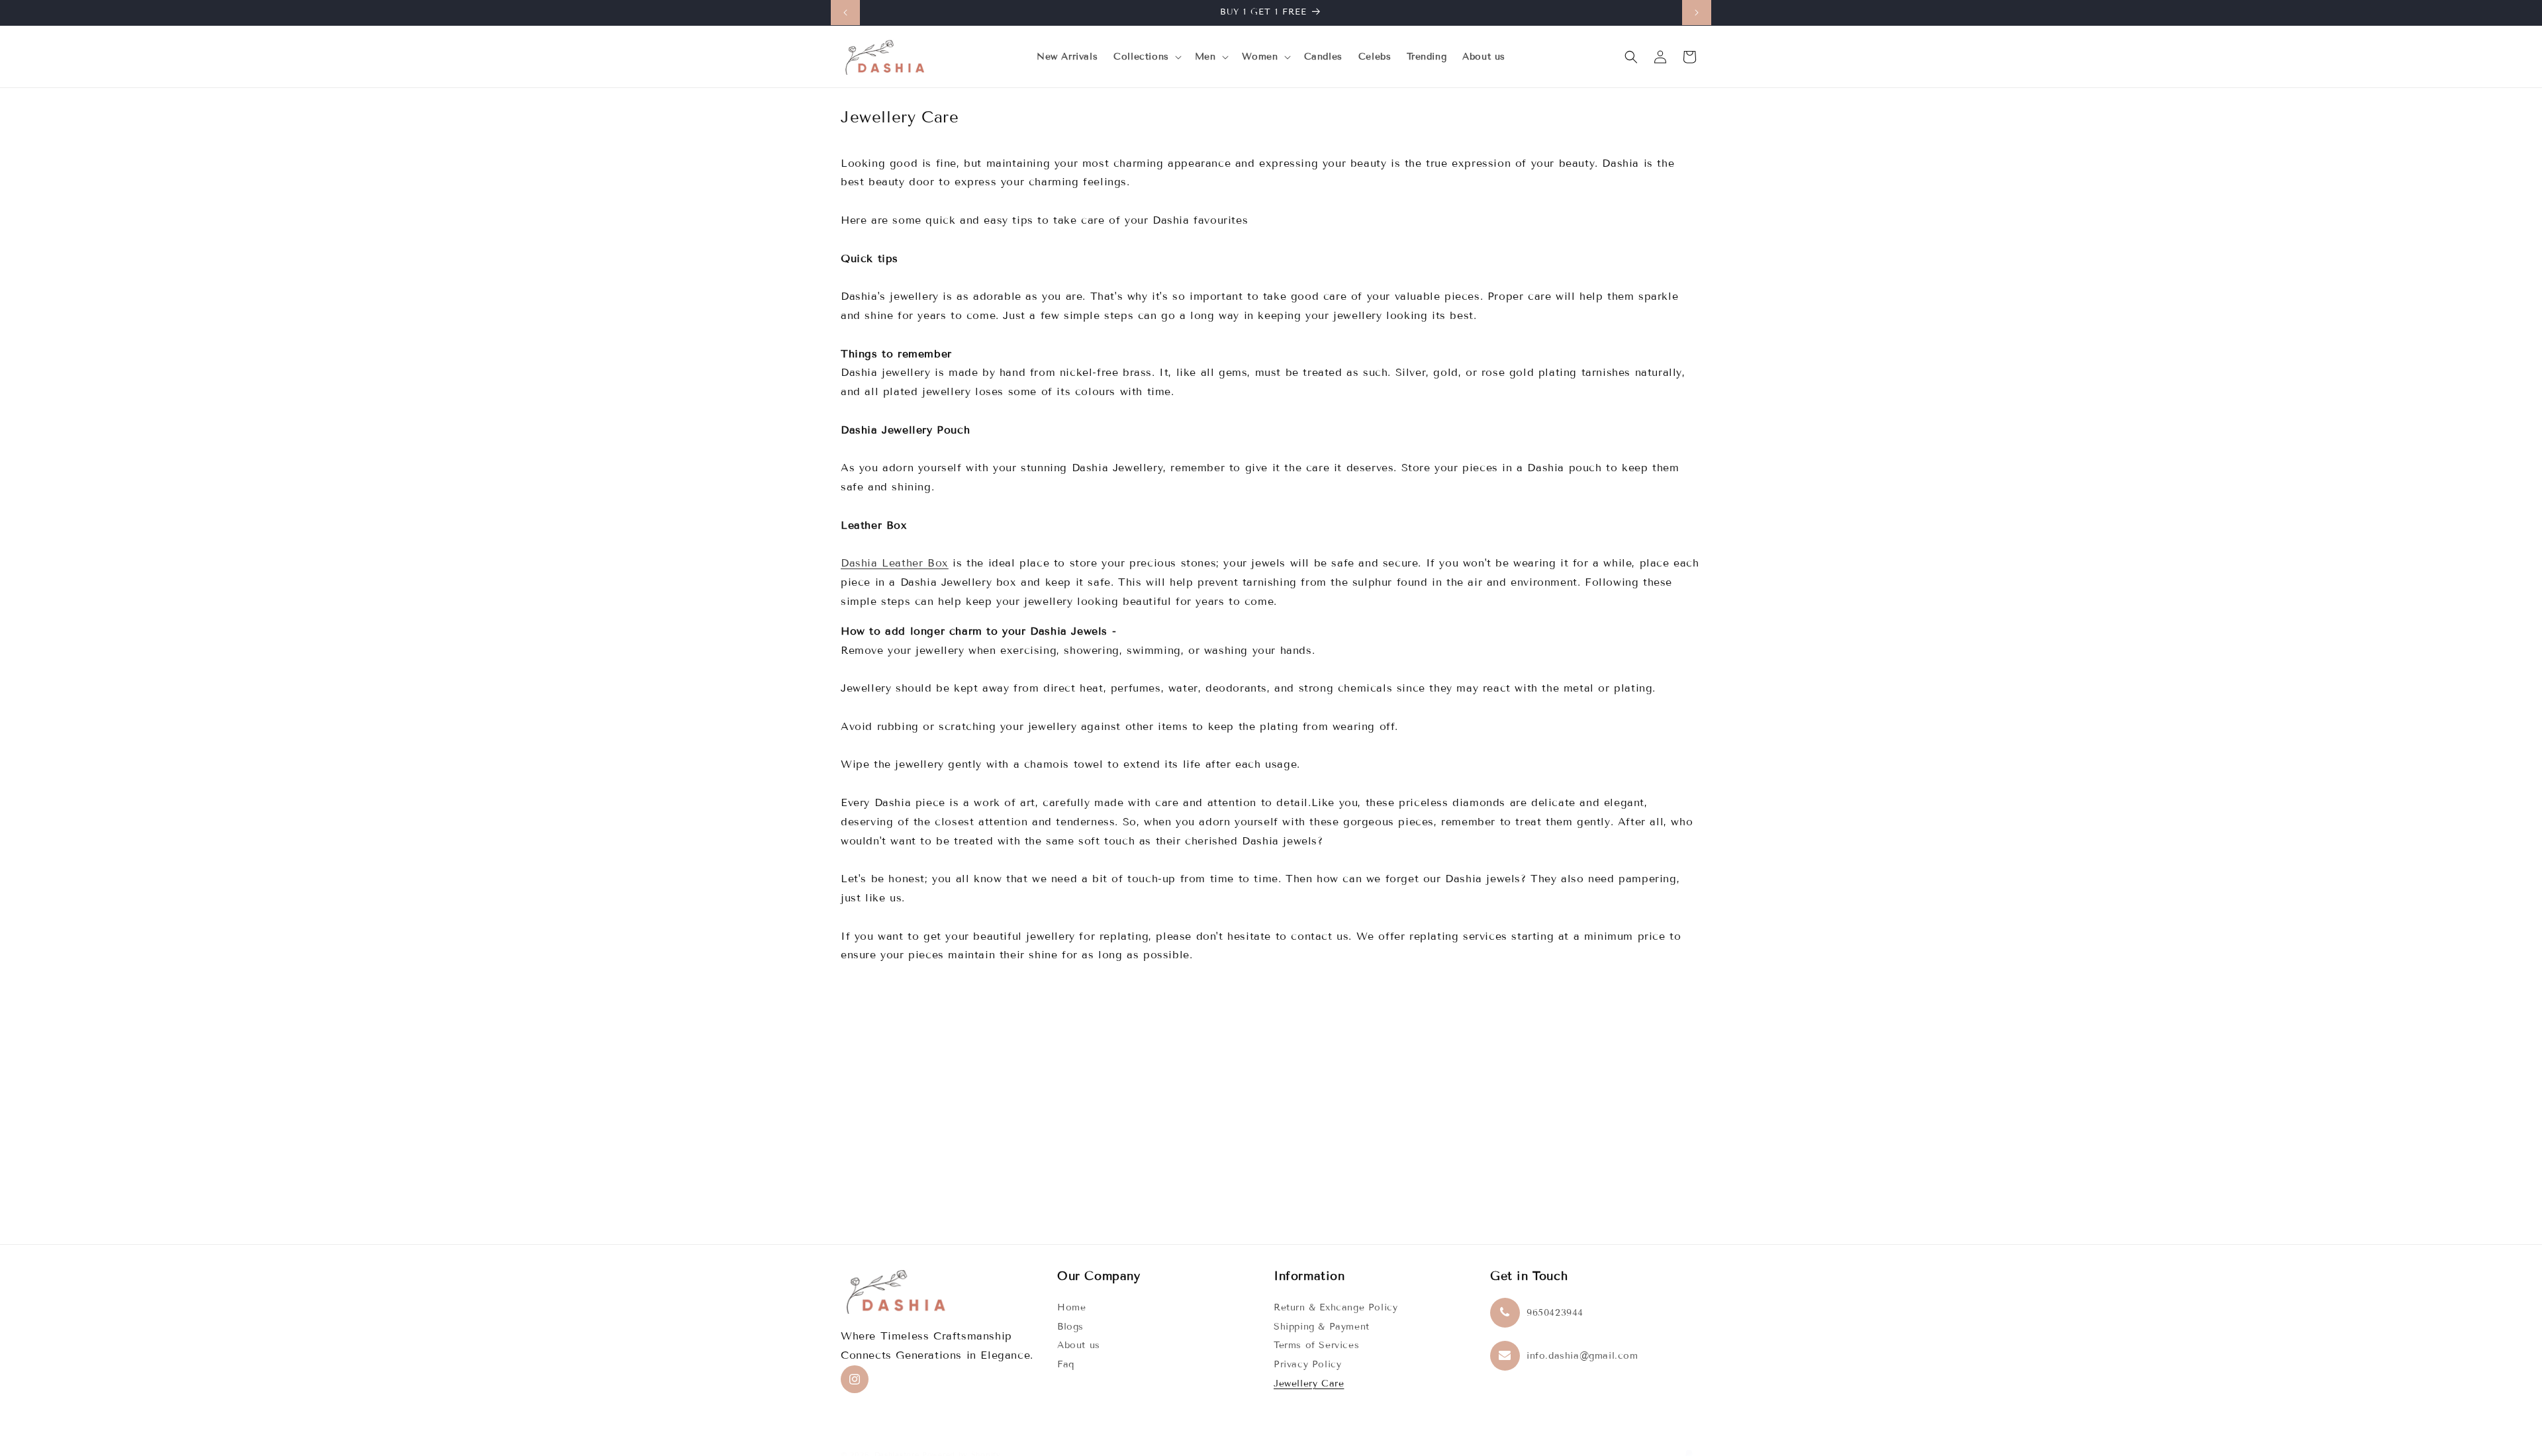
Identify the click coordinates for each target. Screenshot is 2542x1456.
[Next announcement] (1697, 13)
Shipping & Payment (1322, 1327)
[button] (1146, 57)
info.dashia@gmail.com (1582, 1356)
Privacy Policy (1307, 1364)
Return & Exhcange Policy (1336, 1307)
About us (1079, 1345)
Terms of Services (1316, 1345)
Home (1071, 1307)
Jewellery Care (1309, 1384)
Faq (1066, 1364)
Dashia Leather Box (895, 563)
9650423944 (1555, 1313)
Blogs (1070, 1327)
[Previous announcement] (845, 13)
